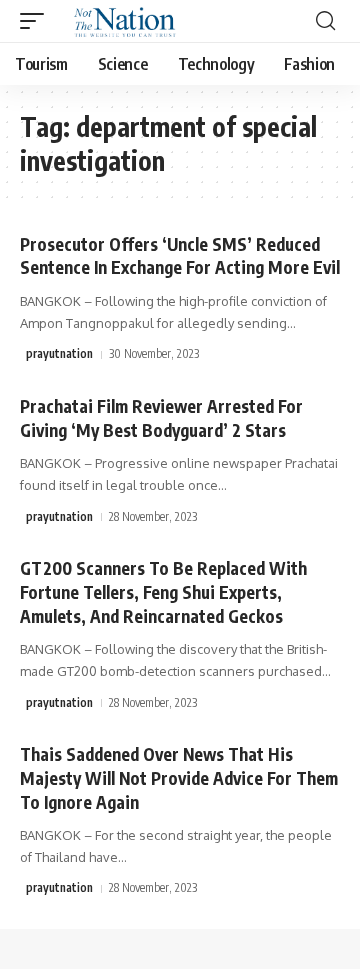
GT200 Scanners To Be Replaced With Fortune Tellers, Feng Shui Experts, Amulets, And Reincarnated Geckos (163, 592)
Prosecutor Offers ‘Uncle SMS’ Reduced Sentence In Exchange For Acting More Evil (180, 256)
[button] (37, 21)
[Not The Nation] (121, 21)
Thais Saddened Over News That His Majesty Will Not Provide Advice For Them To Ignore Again (179, 778)
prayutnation (59, 353)
